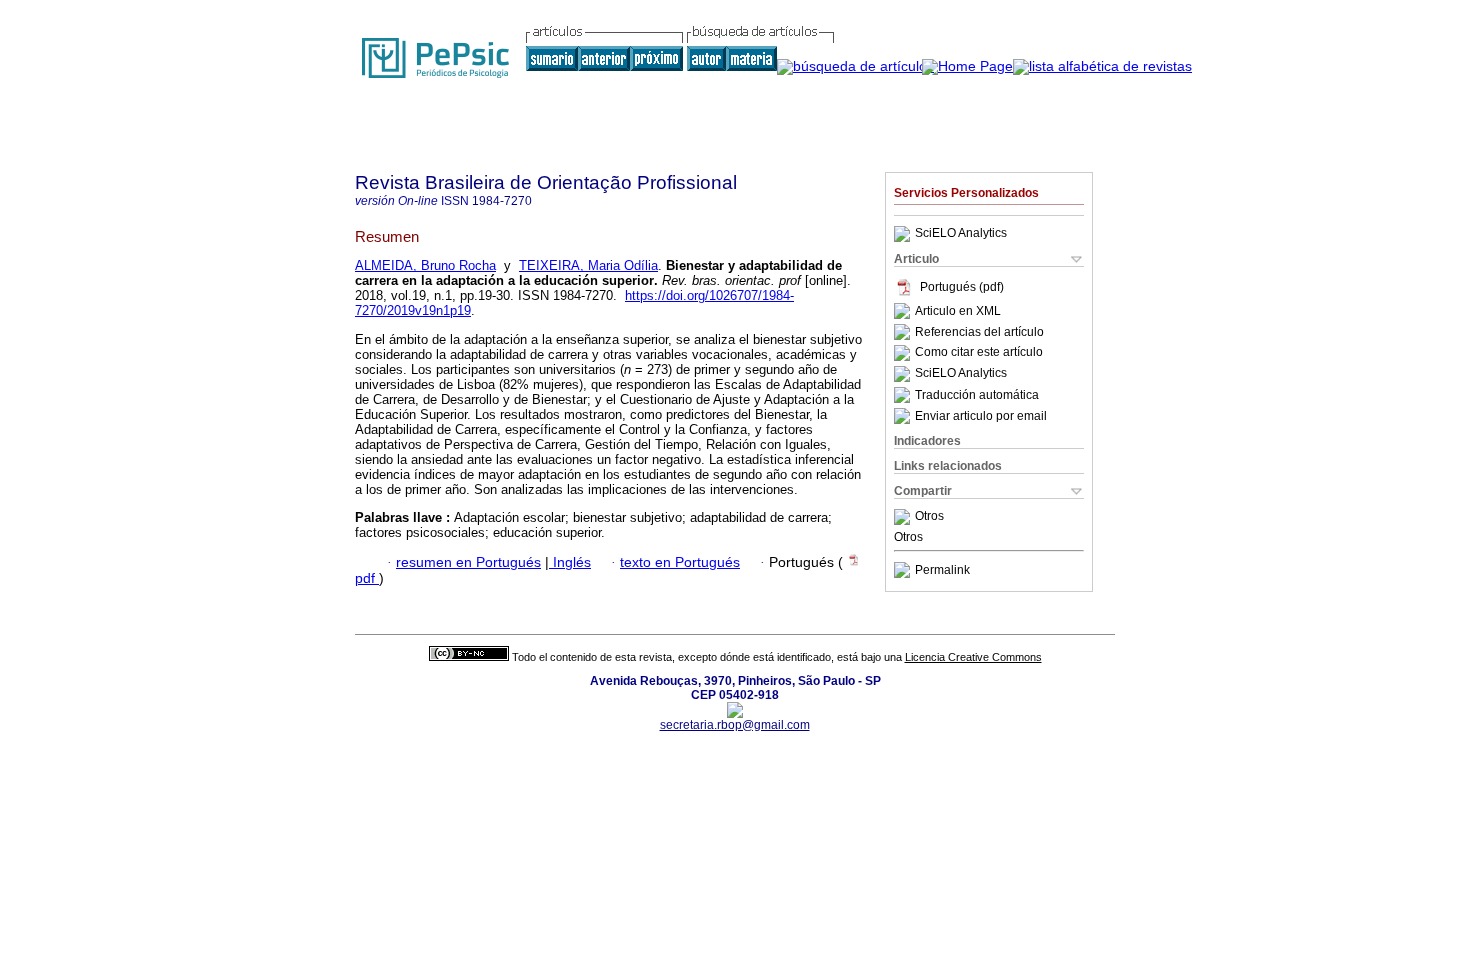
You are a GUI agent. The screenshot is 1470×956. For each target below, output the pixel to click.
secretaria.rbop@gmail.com (735, 725)
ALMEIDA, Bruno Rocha (425, 265)
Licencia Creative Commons (973, 657)
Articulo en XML (958, 311)
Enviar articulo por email (981, 416)
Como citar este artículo (979, 353)
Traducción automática (977, 395)
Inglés (570, 562)
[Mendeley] (904, 517)
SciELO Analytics (961, 234)
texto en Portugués (680, 562)
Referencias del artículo (979, 332)
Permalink (942, 570)
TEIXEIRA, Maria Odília (588, 265)
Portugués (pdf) (962, 287)
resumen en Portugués (468, 562)
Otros (929, 517)
